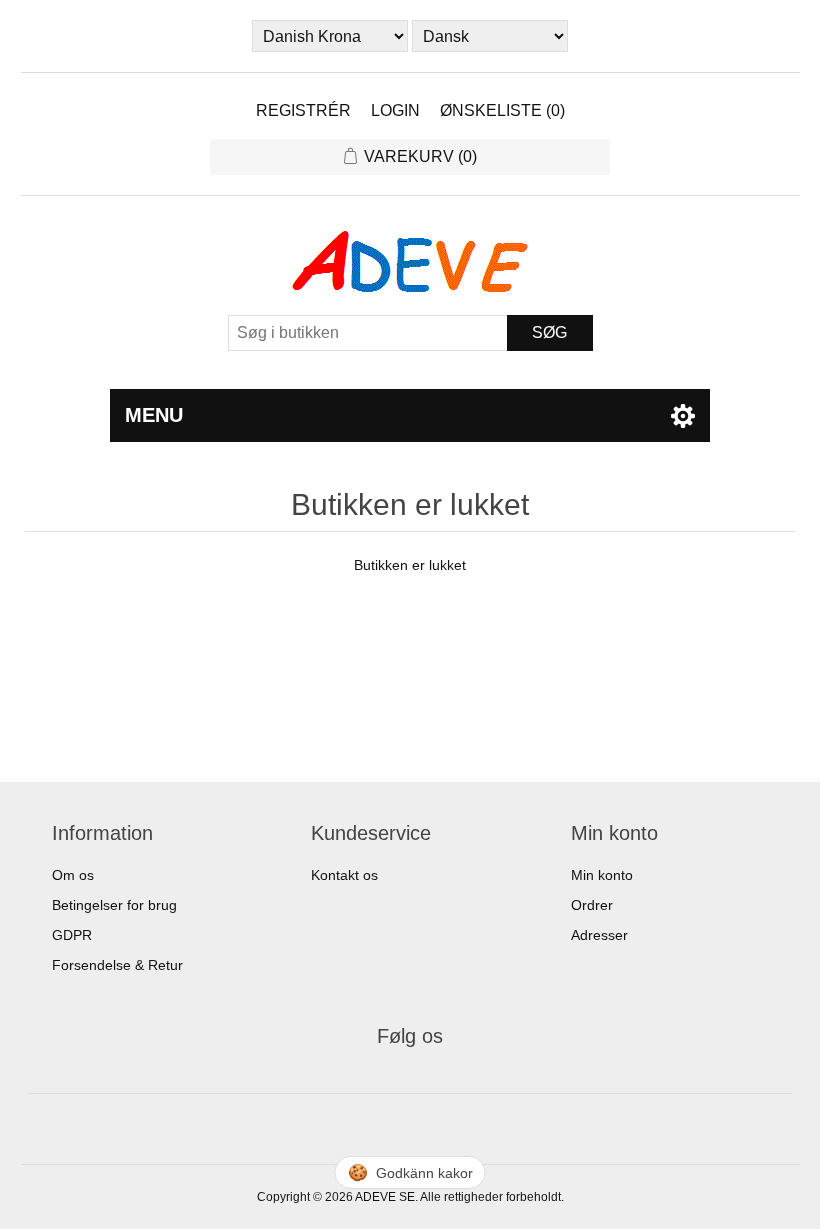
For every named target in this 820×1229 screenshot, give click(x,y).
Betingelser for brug (114, 905)
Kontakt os (344, 875)
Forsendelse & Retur (117, 965)
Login (395, 110)
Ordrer (592, 905)
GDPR (72, 935)
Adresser (599, 935)
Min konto (602, 875)
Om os (73, 875)
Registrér (303, 110)
